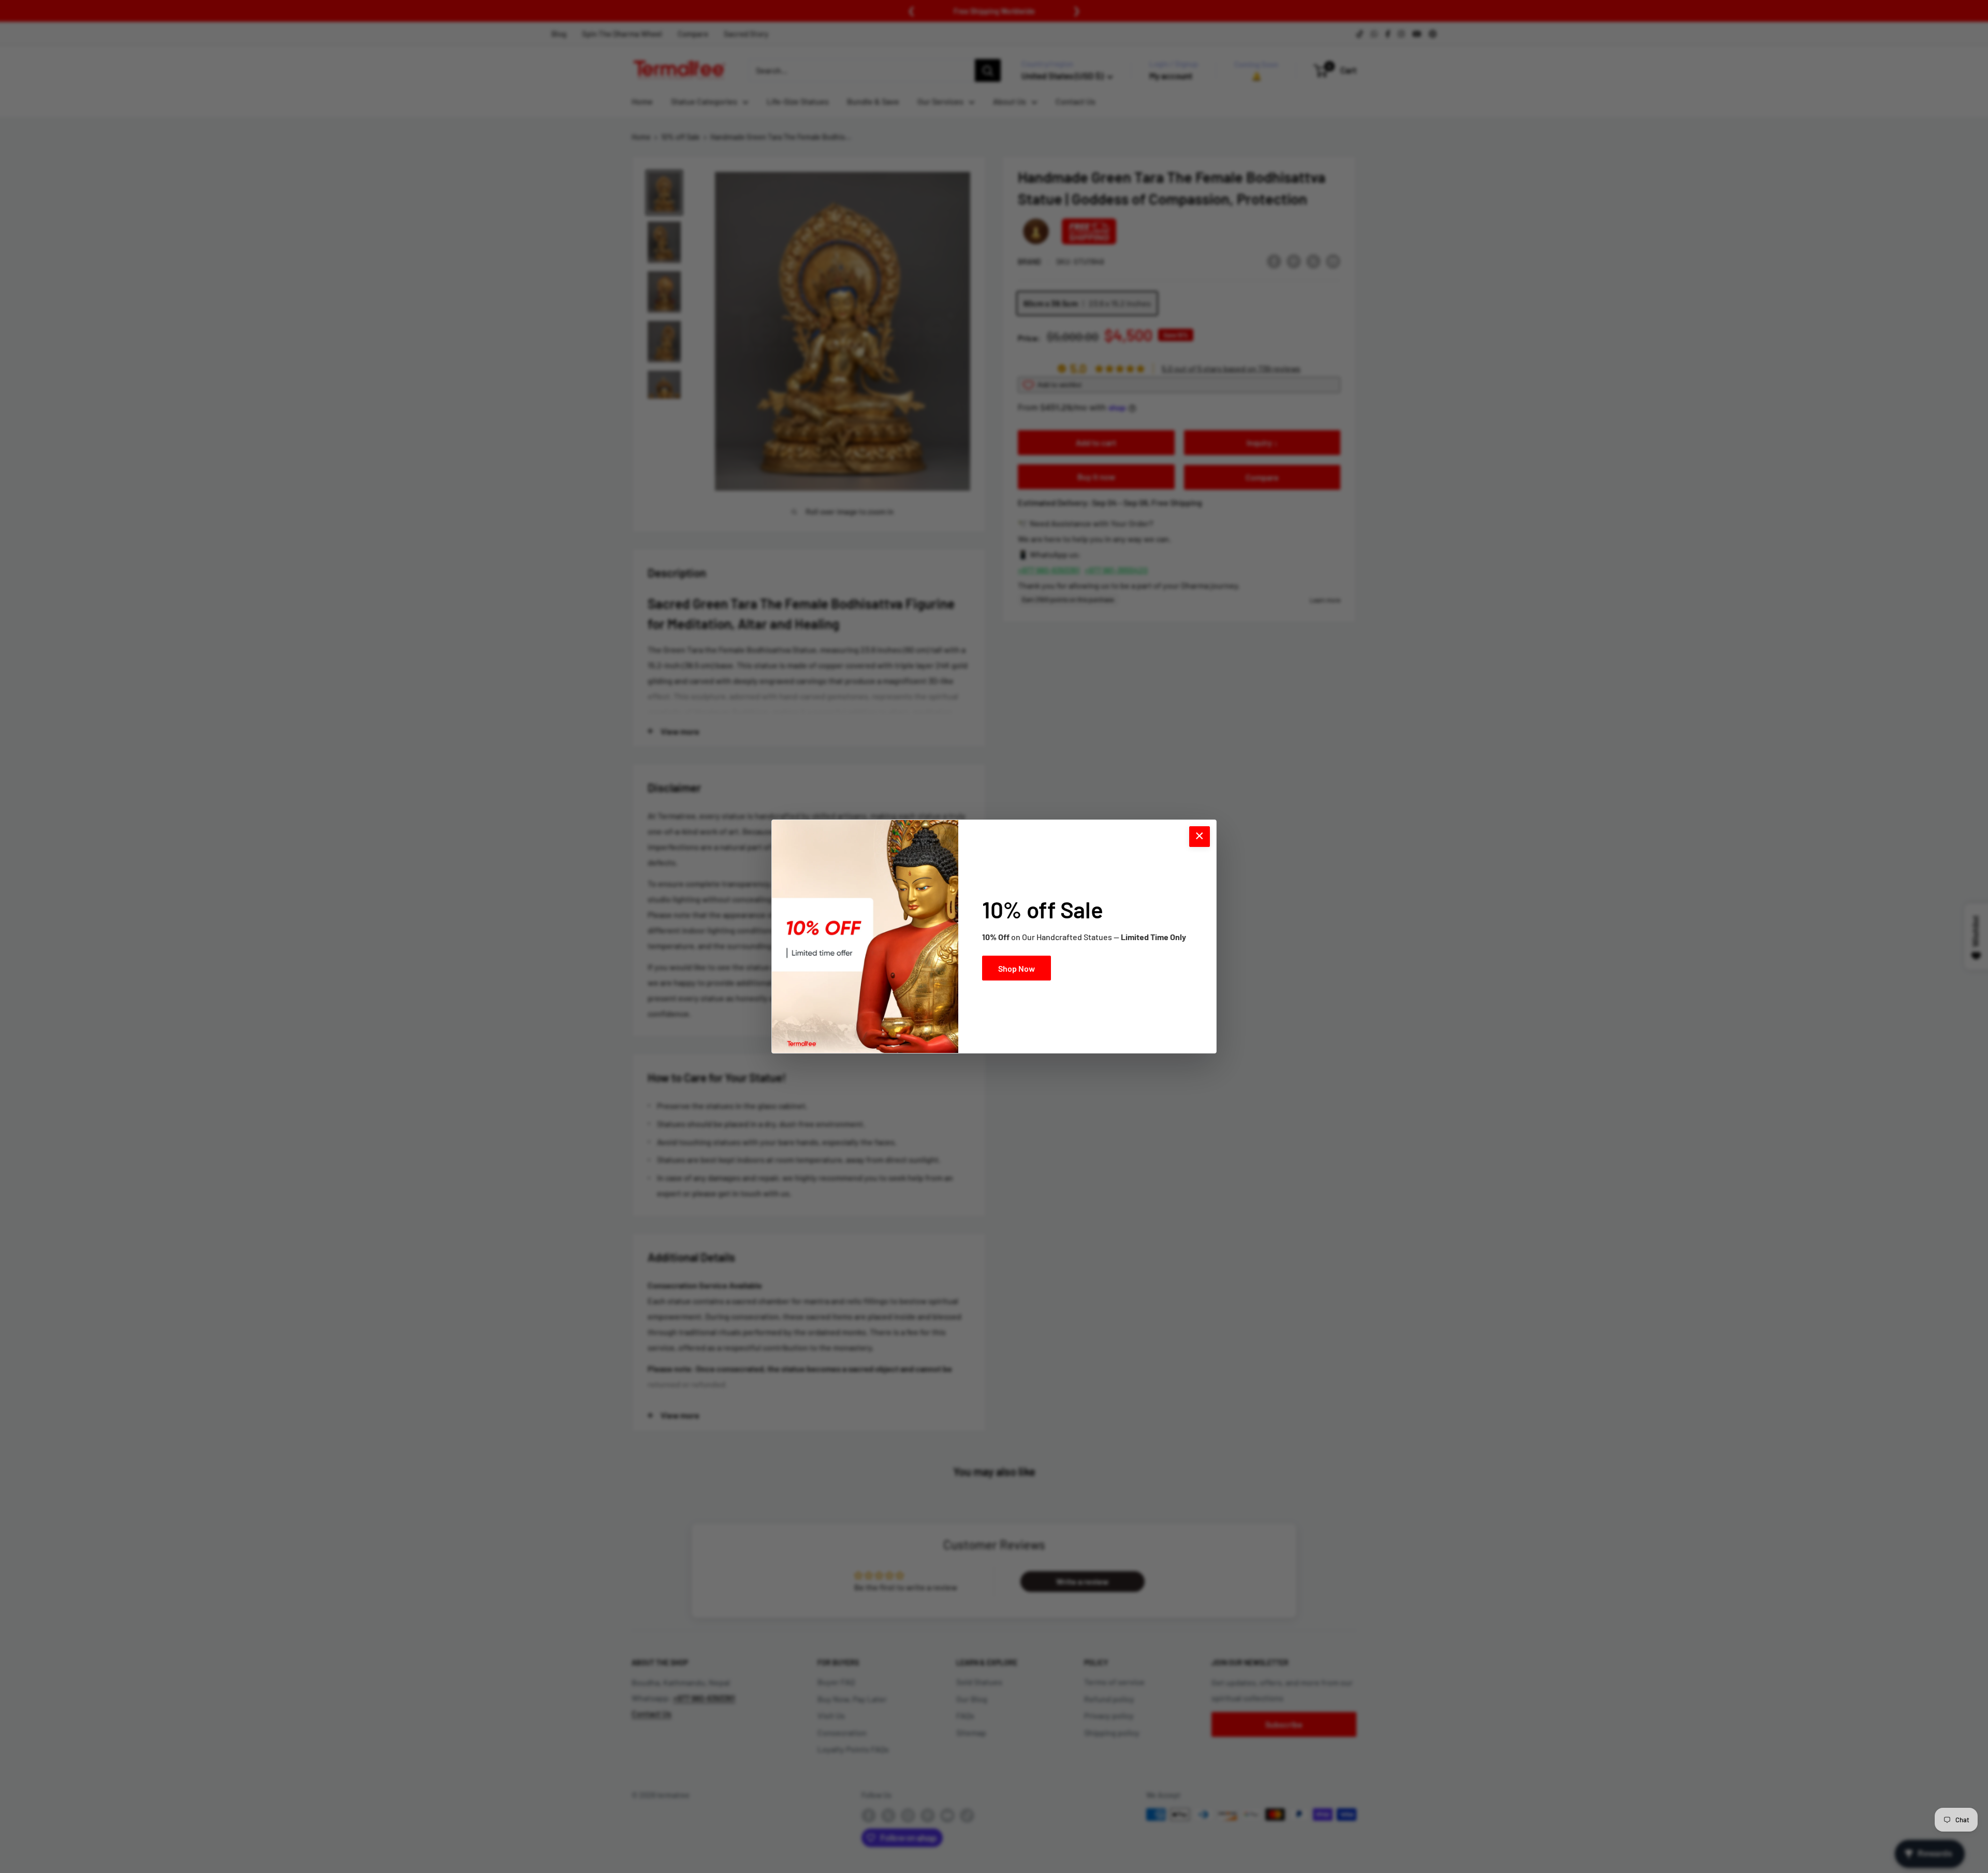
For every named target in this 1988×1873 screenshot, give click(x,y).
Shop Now (1017, 968)
